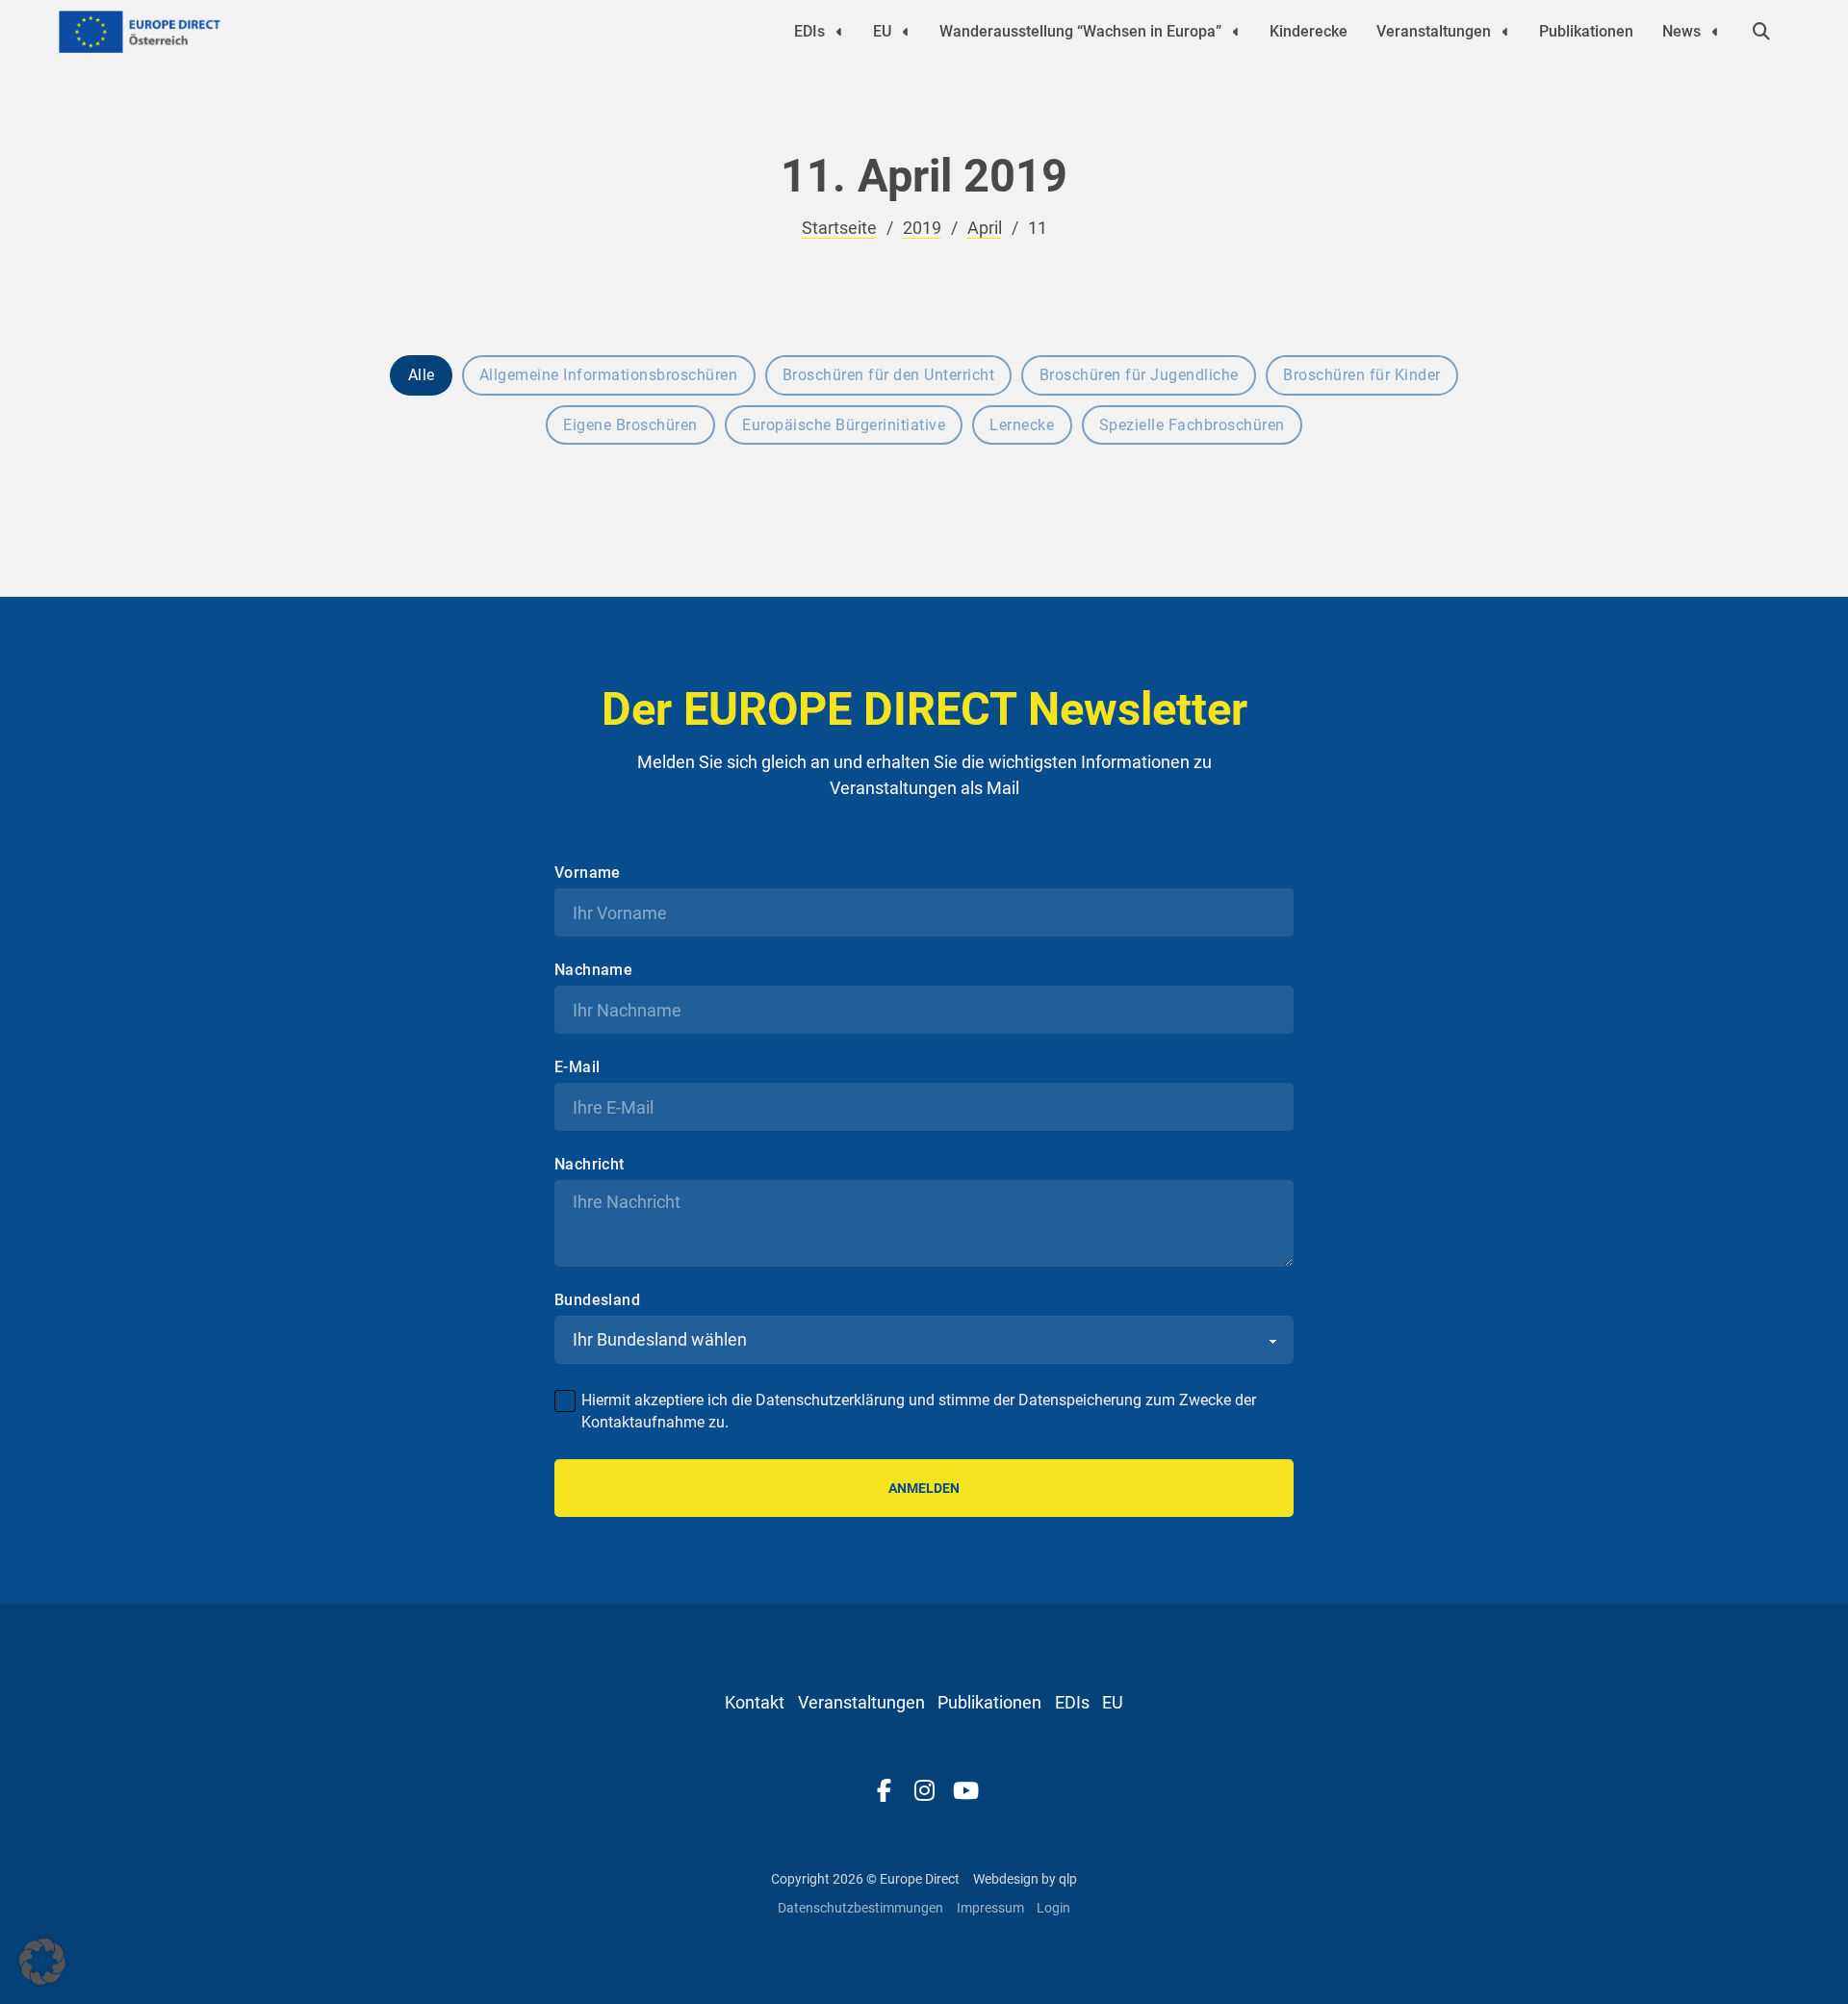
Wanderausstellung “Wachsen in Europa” (1080, 31)
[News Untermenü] (1715, 32)
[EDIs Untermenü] (839, 32)
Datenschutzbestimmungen (860, 1908)
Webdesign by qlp (1025, 1879)
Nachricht (590, 1165)
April (985, 228)
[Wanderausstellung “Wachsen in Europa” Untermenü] (1236, 32)
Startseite (839, 228)
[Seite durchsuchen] (1761, 32)
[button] (42, 1962)
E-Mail (577, 1067)
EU (882, 31)
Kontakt (755, 1702)
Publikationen (1586, 31)
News (1681, 31)
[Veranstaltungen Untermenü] (1505, 32)
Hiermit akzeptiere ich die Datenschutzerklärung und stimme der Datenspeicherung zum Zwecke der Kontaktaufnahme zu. (919, 1411)
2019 (922, 228)
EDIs (809, 31)
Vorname (588, 873)
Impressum (990, 1908)
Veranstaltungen (1434, 31)
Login (1053, 1908)
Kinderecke (1309, 31)
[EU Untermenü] (906, 32)
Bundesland (597, 1300)
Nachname (593, 970)
